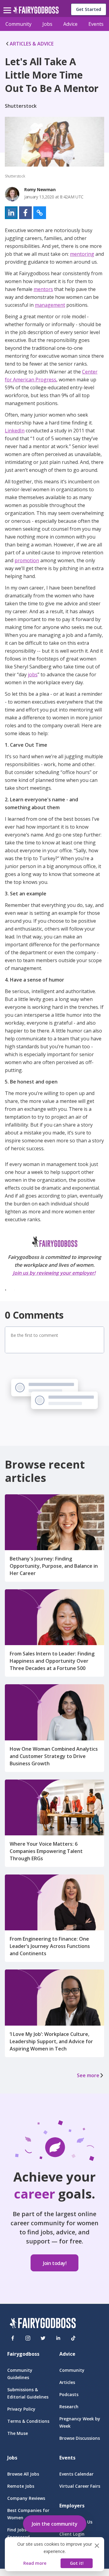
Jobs (47, 24)
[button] (11, 213)
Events (96, 24)
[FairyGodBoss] (43, 2324)
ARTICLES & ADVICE (32, 44)
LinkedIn (15, 431)
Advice (70, 24)
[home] (36, 12)
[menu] (8, 5)
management (50, 305)
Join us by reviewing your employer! (54, 1273)
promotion (27, 560)
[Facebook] (13, 2338)
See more (88, 2075)
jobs (33, 674)
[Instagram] (28, 2338)
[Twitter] (43, 2338)
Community (18, 24)
